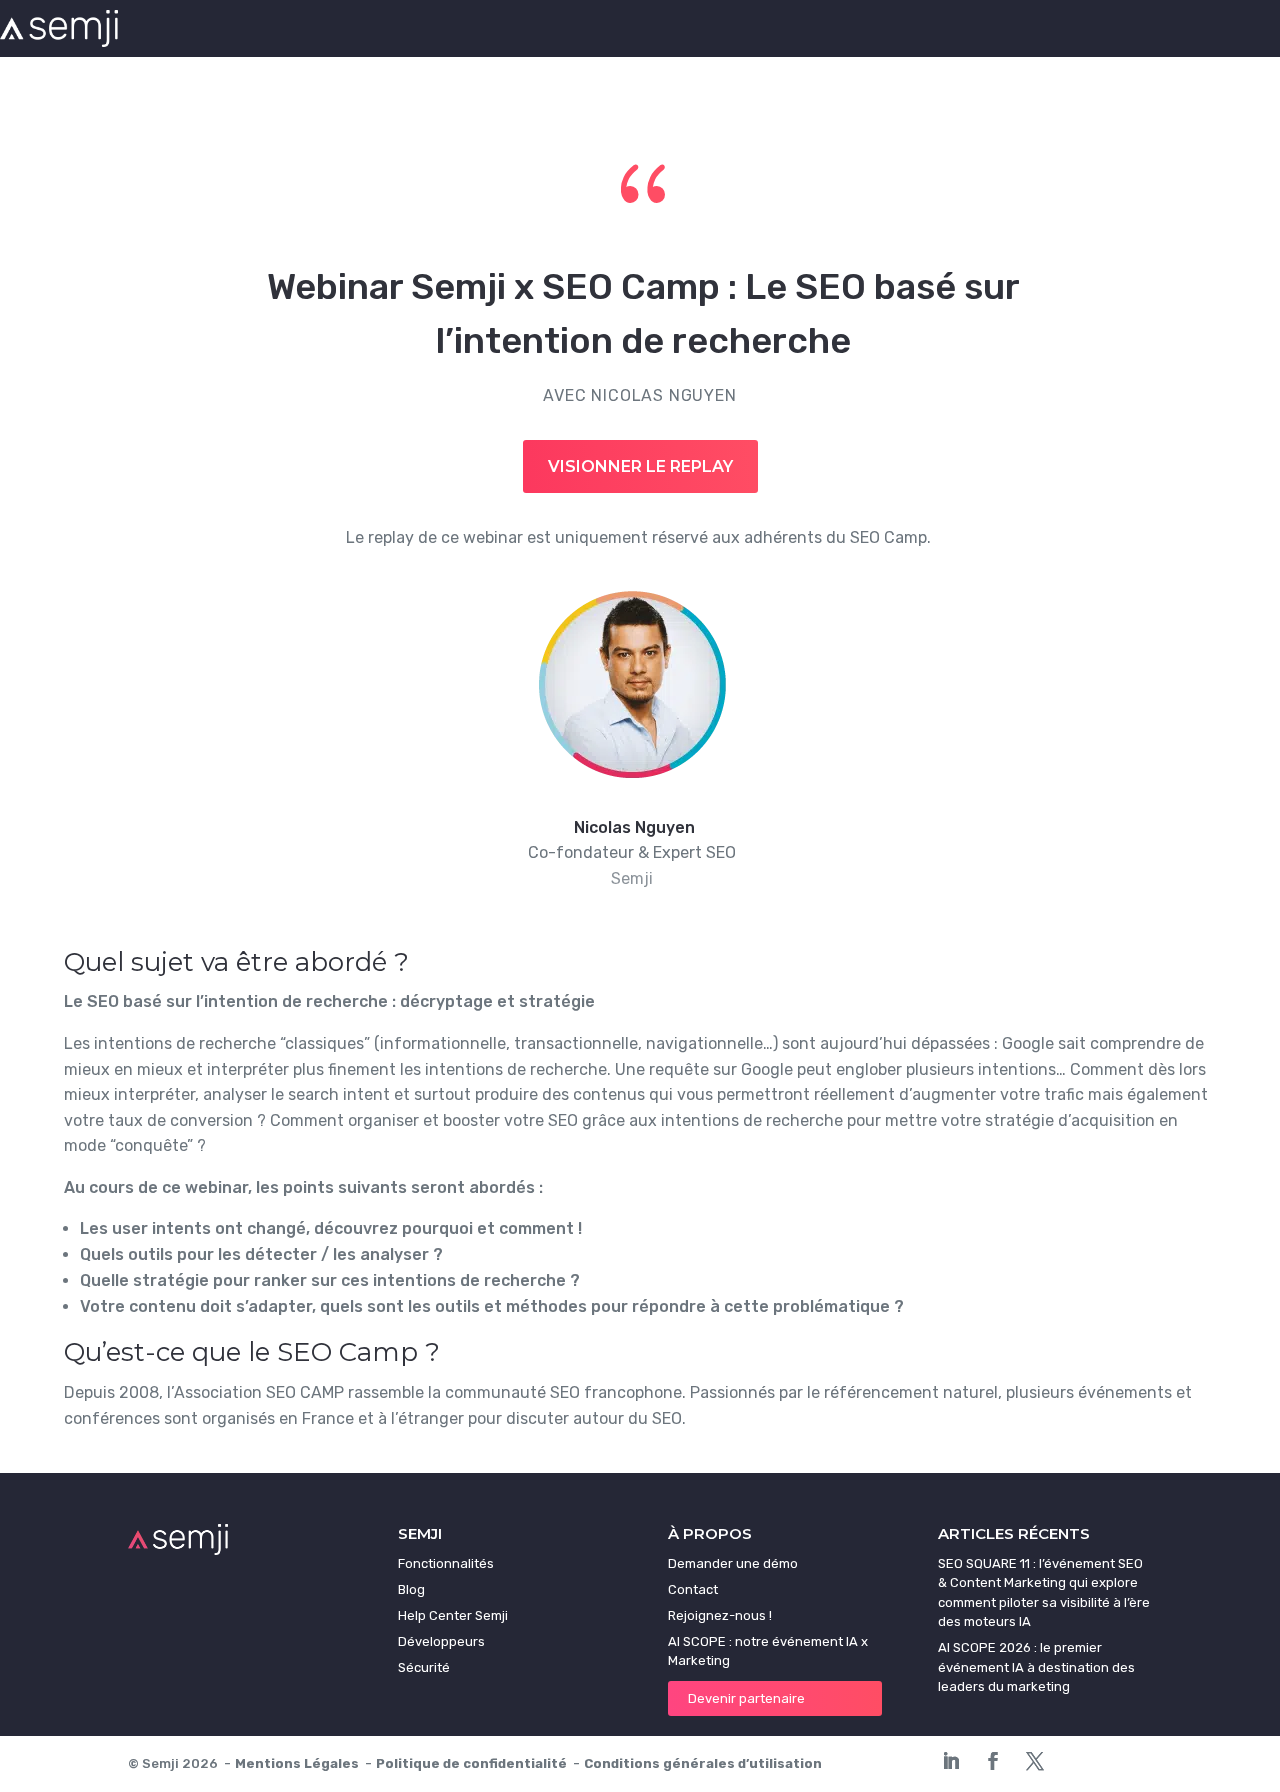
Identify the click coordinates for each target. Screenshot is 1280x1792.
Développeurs (441, 1641)
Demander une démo (733, 1563)
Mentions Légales (297, 1763)
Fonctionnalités (446, 1563)
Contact (693, 1589)
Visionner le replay (640, 466)
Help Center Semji (453, 1615)
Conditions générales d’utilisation (703, 1763)
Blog (411, 1589)
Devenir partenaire (746, 1698)
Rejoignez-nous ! (720, 1615)
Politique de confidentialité (471, 1763)
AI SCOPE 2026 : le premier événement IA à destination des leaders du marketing (1036, 1667)
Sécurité (424, 1667)
